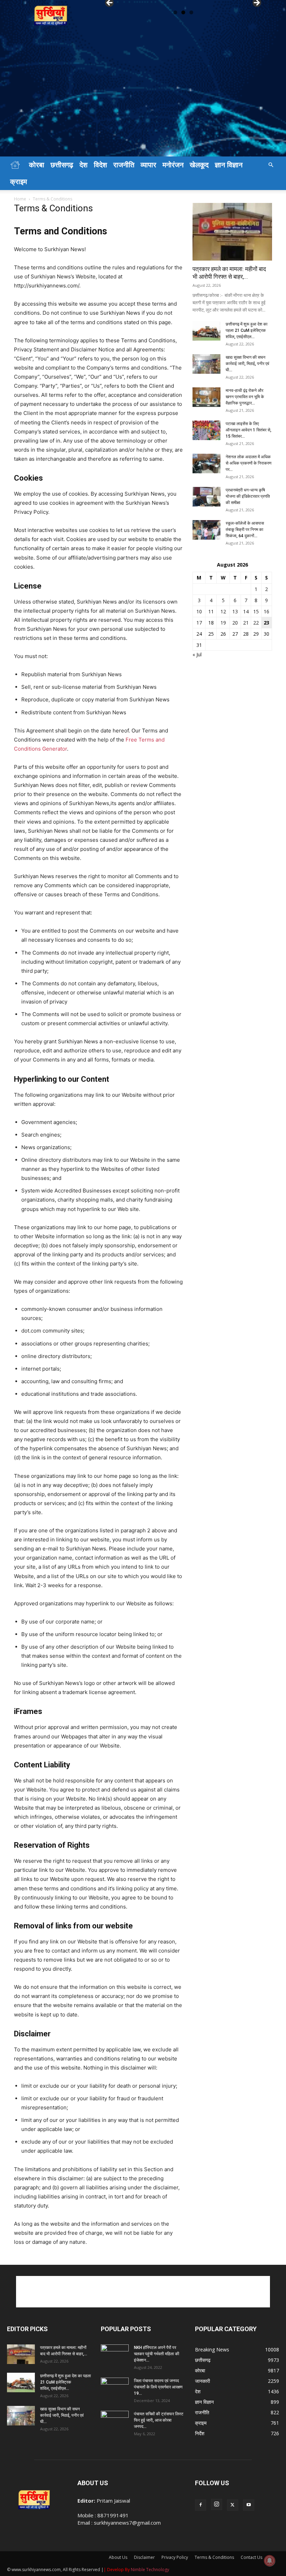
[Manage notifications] (270, 2561)
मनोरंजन (173, 165)
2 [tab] (183, 12)
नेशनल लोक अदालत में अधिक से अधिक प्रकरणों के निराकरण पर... (249, 463)
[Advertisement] (143, 104)
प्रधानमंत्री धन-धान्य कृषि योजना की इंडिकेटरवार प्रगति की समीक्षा (248, 496)
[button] (271, 165)
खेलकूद (199, 165)
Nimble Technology (150, 2570)
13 (235, 611)
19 (223, 623)
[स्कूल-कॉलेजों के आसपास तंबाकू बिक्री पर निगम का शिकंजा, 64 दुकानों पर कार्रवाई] (206, 530)
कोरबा (37, 165)
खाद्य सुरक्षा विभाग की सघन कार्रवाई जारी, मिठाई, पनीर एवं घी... (247, 364)
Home (20, 199)
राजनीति (124, 165)
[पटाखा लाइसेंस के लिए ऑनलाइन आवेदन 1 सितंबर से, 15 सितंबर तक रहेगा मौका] (206, 430)
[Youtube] (249, 2505)
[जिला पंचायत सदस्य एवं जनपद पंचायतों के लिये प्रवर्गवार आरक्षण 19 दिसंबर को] (115, 2387)
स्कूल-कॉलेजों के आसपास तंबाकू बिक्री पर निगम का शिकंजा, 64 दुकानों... (245, 530)
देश (84, 165)
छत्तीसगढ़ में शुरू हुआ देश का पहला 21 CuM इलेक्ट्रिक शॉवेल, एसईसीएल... (247, 330)
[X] (233, 2505)
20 (235, 623)
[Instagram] (217, 2504)
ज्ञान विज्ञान (229, 165)
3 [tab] (191, 12)
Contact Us (251, 2557)
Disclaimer (144, 2557)
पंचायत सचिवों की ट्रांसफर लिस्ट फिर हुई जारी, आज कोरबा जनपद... (159, 2420)
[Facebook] (201, 2505)
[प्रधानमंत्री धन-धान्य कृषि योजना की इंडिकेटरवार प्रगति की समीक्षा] (206, 497)
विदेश (100, 165)
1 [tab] (175, 12)
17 (199, 623)
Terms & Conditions (214, 2557)
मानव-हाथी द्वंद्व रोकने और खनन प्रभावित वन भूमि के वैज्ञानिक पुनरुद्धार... (245, 397)
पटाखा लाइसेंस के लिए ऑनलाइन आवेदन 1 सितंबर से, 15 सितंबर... (249, 430)
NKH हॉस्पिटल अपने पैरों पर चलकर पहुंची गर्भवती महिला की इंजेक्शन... (157, 2354)
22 (256, 623)
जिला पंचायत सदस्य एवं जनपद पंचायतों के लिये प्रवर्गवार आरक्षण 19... (158, 2387)
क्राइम (18, 182)
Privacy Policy (175, 2557)
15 (256, 611)
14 (246, 611)
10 (199, 611)
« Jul (197, 654)
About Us (118, 2557)
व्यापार (148, 165)
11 (211, 611)
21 (246, 623)
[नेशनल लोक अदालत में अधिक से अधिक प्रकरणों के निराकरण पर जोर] (206, 464)
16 (266, 611)
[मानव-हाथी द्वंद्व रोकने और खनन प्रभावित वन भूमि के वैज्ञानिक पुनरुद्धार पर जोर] (206, 397)
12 (223, 611)
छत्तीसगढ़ (62, 165)
